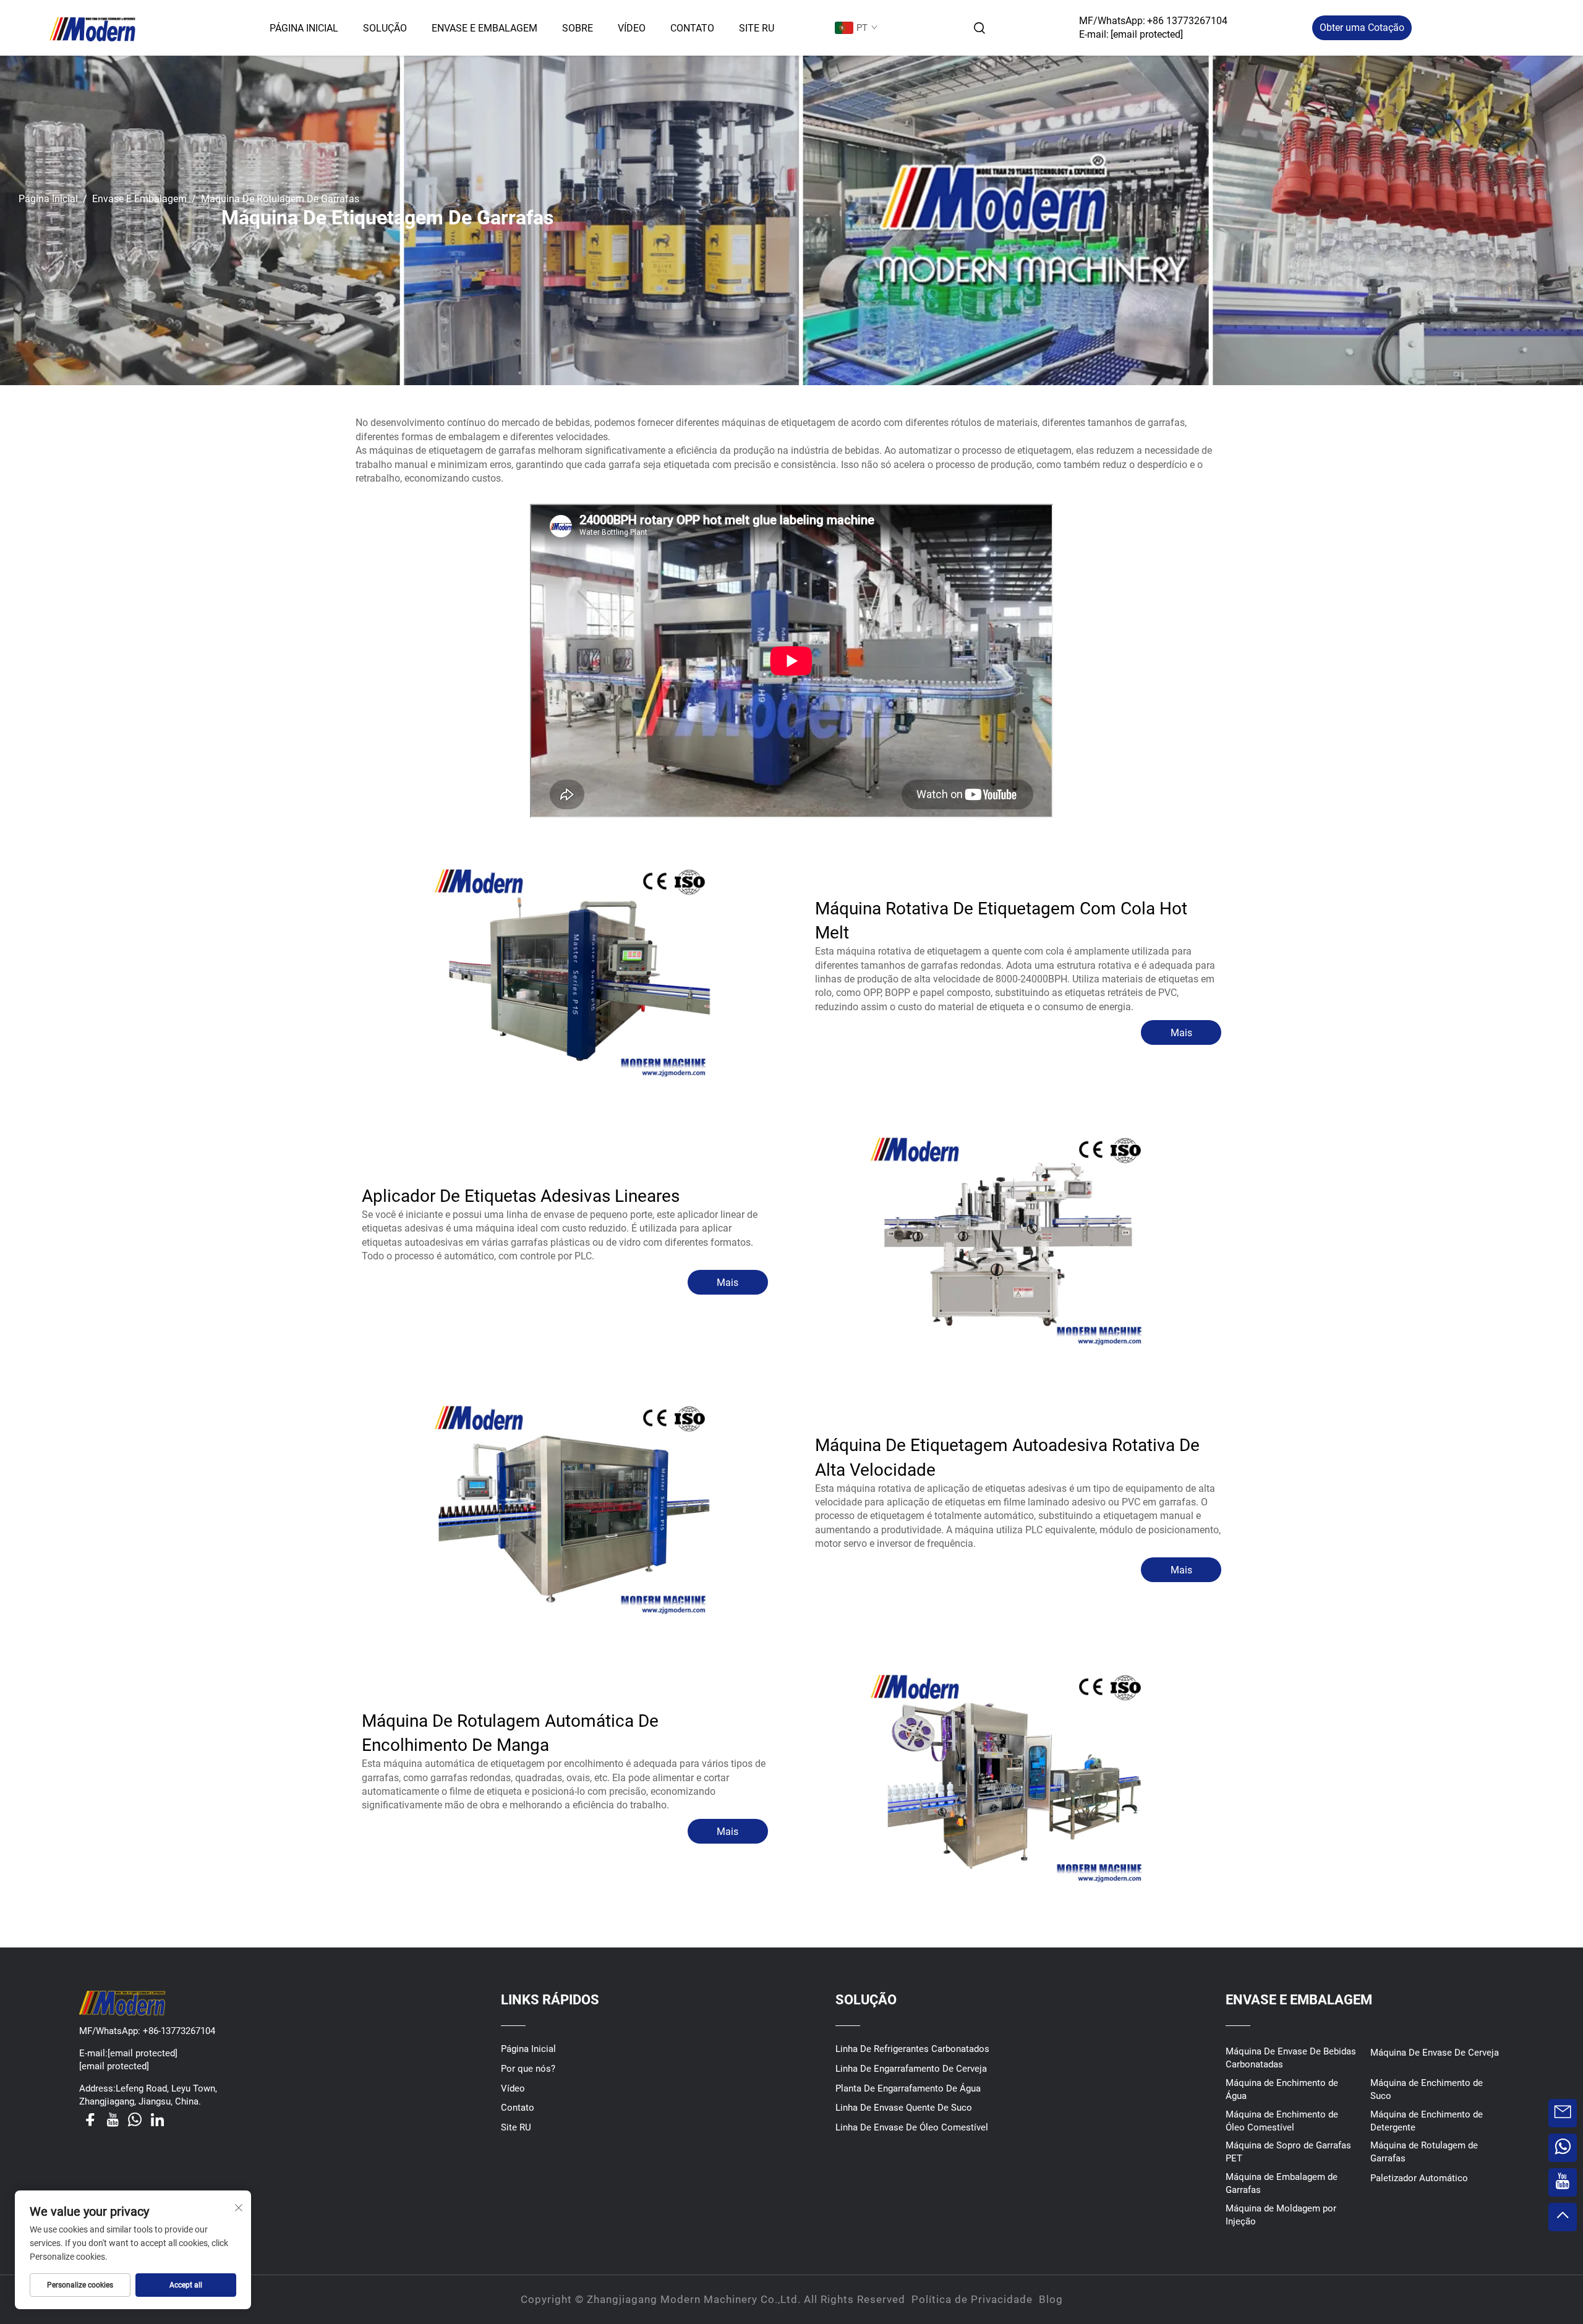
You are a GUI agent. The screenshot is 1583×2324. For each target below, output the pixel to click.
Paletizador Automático (1419, 2178)
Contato (692, 28)
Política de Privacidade (972, 2299)
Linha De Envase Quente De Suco (904, 2108)
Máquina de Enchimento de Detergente (1427, 2121)
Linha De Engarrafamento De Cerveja (911, 2069)
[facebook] (90, 2119)
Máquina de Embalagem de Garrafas (1282, 2183)
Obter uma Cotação (1362, 28)
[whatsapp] (135, 2119)
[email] (1563, 2113)
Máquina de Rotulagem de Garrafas (1424, 2152)
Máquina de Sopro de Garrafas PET (1288, 2152)
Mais (1181, 1033)
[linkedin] (157, 2119)
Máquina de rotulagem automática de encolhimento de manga (510, 1733)
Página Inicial (304, 28)
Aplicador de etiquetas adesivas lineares (521, 1196)
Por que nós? (528, 2069)
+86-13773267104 (178, 2031)
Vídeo (632, 28)
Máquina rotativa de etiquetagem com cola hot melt (1001, 921)
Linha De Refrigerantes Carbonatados (912, 2049)
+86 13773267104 (1187, 21)
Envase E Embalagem (484, 28)
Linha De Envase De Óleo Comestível (912, 2127)
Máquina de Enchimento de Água (1282, 2089)
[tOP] (1563, 2217)
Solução (385, 28)
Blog (1051, 2299)
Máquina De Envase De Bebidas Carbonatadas (1291, 2058)
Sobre (578, 28)
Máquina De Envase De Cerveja (1435, 2053)
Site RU (757, 28)
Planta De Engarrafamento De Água (908, 2088)
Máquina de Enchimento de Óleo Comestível (1282, 2121)
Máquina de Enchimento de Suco (1427, 2089)
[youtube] (113, 2119)
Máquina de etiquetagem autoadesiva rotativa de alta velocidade (1007, 1457)
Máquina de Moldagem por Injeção (1281, 2215)
